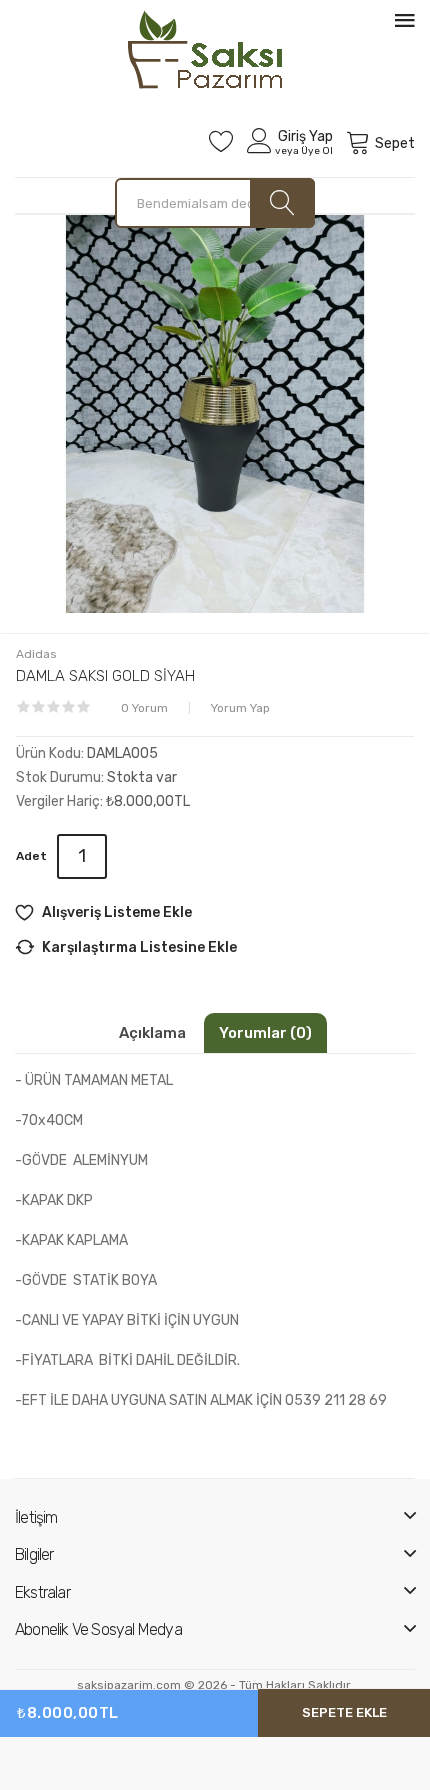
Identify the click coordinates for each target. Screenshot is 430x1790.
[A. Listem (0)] (221, 141)
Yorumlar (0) (265, 1033)
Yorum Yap (240, 708)
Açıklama (152, 1033)
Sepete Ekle (344, 1712)
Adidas (36, 654)
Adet (31, 856)
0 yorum (144, 708)
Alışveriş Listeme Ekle (117, 912)
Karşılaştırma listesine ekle (139, 947)
